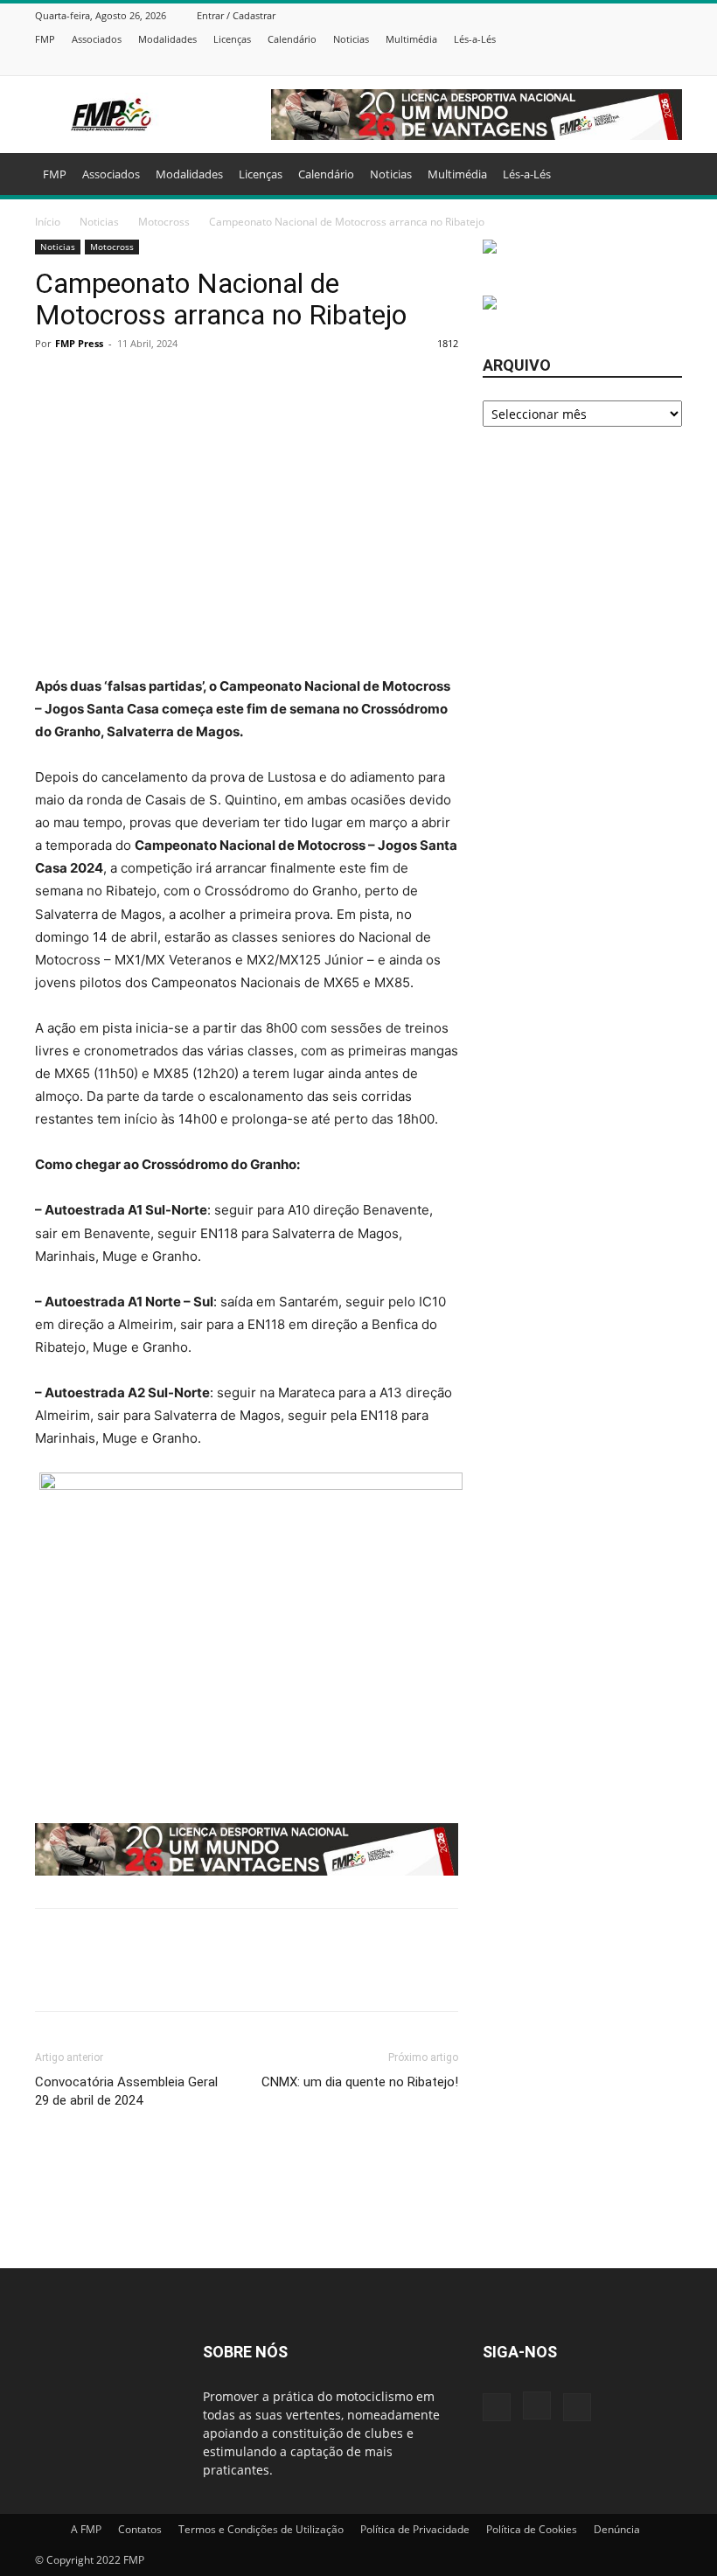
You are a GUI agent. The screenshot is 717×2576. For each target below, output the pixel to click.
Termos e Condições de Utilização (261, 2529)
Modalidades (167, 39)
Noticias (351, 39)
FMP (45, 39)
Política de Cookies (532, 2529)
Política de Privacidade (415, 2529)
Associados (97, 39)
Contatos (140, 2529)
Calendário (292, 39)
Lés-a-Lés (475, 39)
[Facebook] (629, 63)
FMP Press (79, 343)
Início (48, 222)
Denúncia (617, 2529)
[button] (661, 174)
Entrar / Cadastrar (236, 15)
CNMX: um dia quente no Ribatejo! (360, 2082)
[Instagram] (651, 63)
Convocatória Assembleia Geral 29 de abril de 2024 (126, 2091)
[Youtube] (672, 63)
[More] (477, 1975)
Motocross (164, 222)
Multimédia (411, 39)
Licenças (232, 39)
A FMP (86, 2529)
